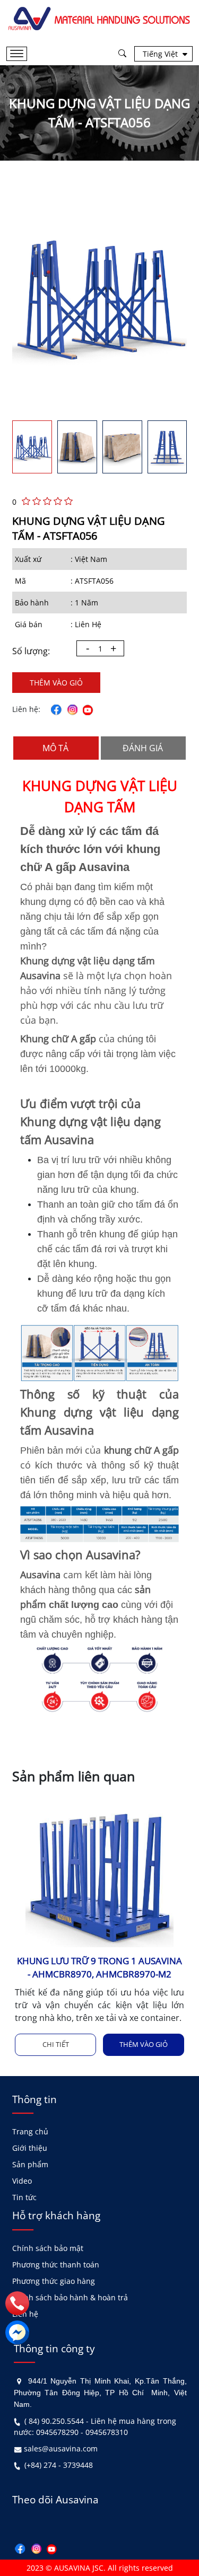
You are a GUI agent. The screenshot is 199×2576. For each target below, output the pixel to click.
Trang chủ (30, 2131)
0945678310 (107, 2432)
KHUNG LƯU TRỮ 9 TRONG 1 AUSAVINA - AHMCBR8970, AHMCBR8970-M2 (99, 1967)
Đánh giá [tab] (143, 748)
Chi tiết (56, 2044)
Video (22, 2181)
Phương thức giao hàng (54, 2281)
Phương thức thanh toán (56, 2265)
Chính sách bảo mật (48, 2248)
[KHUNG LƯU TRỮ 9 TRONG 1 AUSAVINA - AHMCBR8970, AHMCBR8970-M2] (99, 1872)
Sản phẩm (30, 2164)
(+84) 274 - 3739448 (59, 2465)
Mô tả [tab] (55, 748)
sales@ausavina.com (61, 2448)
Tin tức (24, 2197)
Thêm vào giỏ (56, 683)
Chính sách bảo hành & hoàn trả (70, 2297)
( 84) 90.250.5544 (54, 2421)
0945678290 (57, 2432)
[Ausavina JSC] (99, 18)
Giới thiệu (30, 2148)
